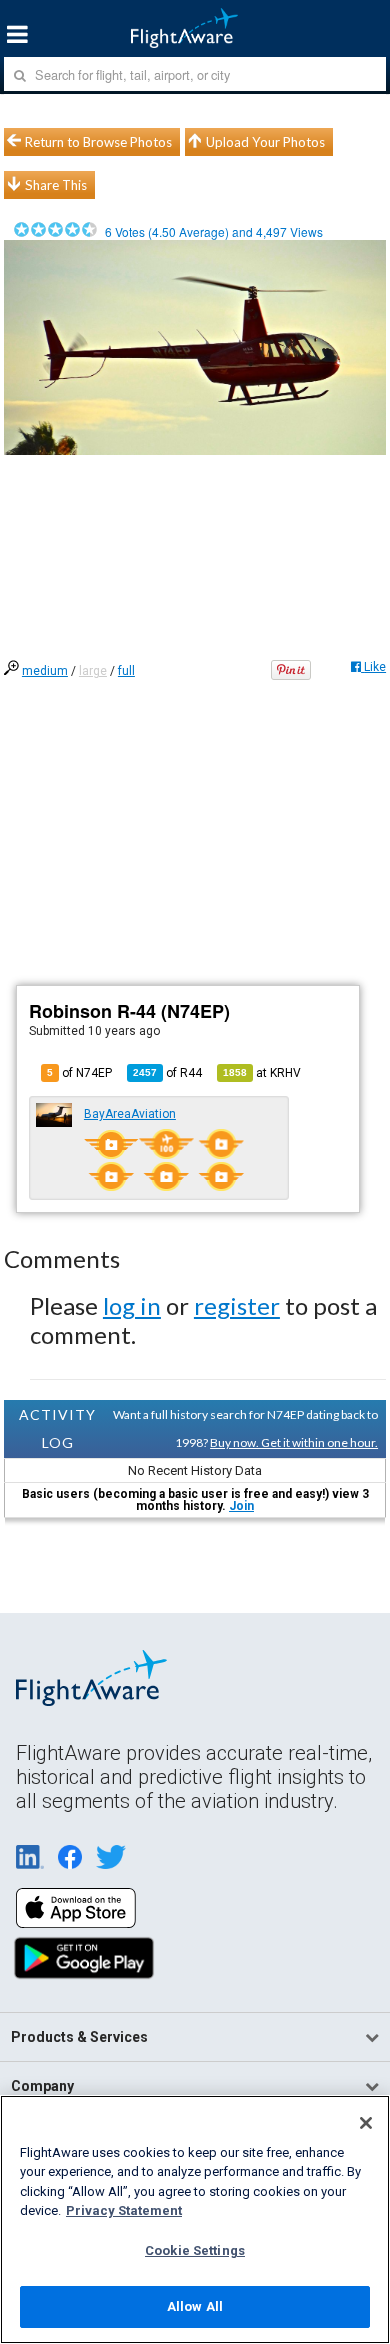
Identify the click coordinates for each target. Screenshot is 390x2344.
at (262, 1073)
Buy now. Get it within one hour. (294, 1442)
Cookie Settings (195, 2250)
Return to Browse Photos (98, 142)
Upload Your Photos (265, 142)
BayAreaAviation (130, 1114)
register (237, 1305)
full (126, 671)
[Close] (366, 2123)
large (93, 671)
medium (45, 671)
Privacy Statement (124, 2210)
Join (241, 1506)
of (167, 1073)
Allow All (195, 2306)
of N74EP (79, 1073)
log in (132, 1305)
